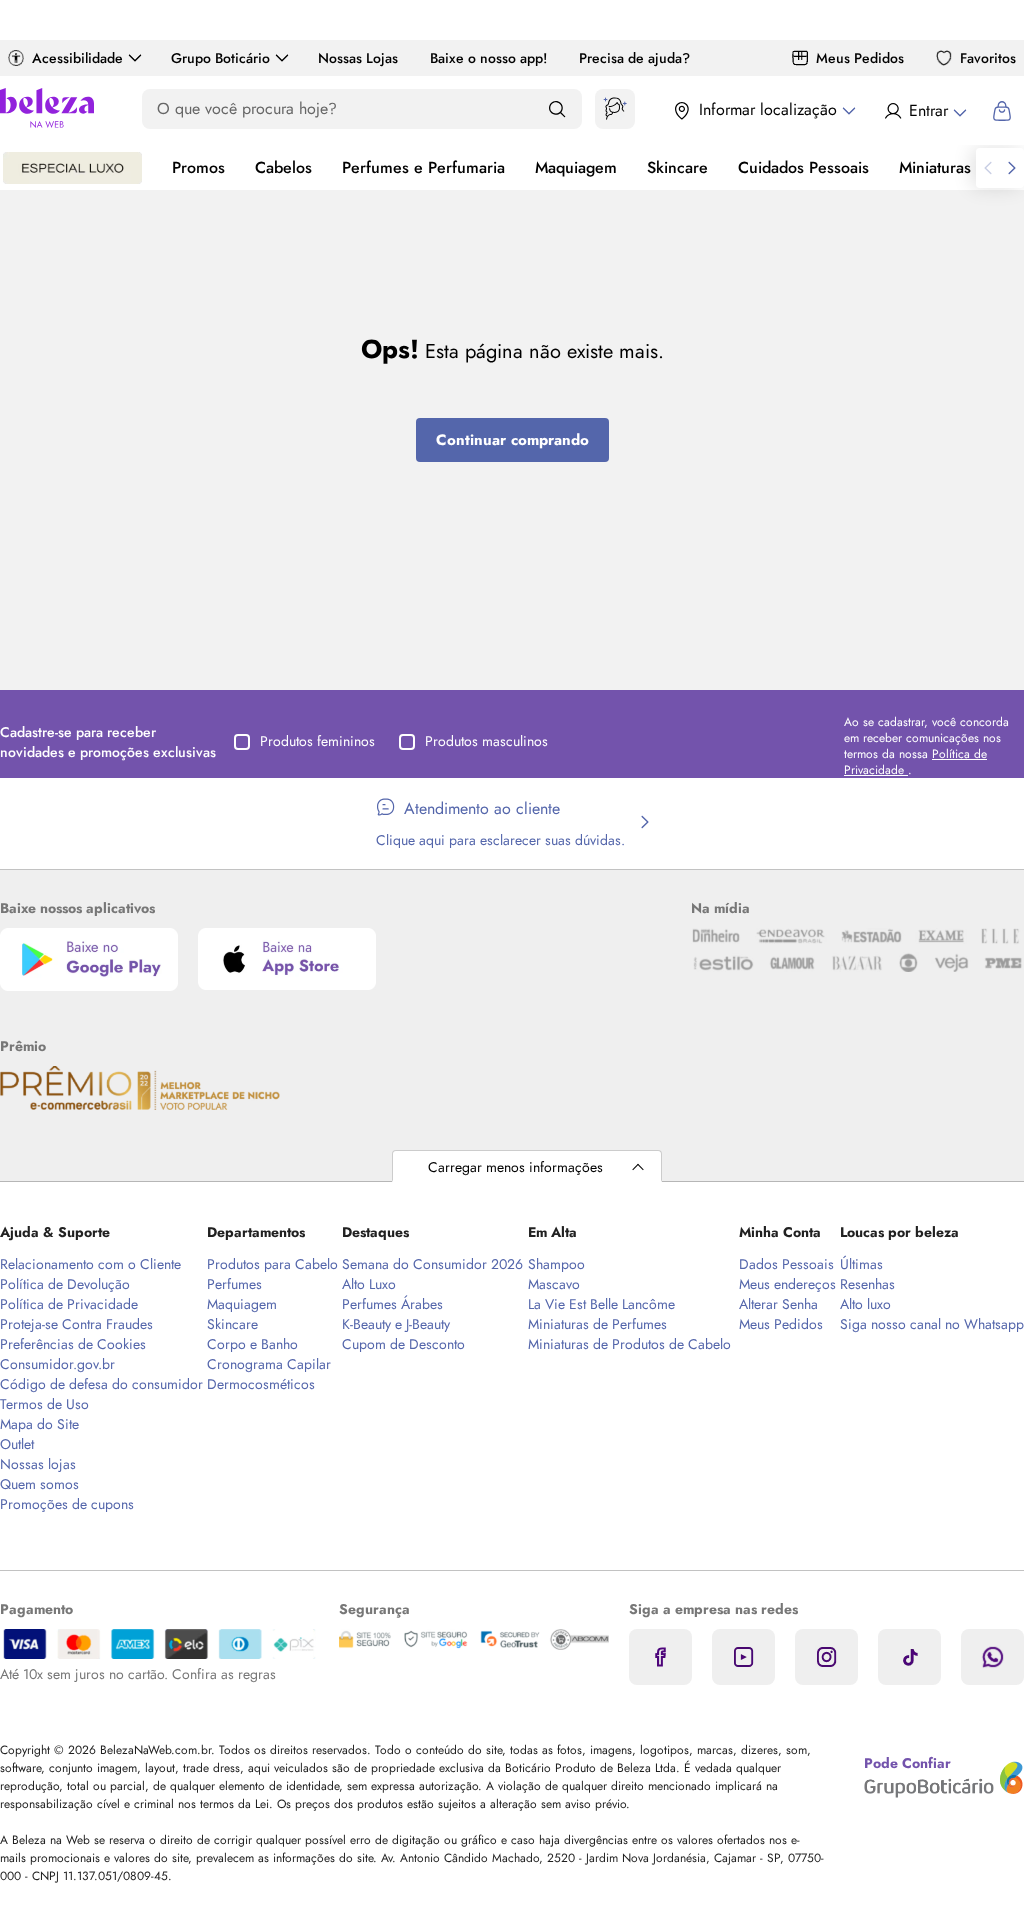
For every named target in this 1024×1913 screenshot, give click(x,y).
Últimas (861, 1264)
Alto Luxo (369, 1284)
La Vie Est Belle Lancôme (601, 1304)
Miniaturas (935, 167)
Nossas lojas (38, 1464)
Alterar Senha (778, 1304)
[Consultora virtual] (615, 109)
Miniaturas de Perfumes (597, 1324)
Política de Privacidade (69, 1304)
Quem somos (39, 1484)
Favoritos (988, 58)
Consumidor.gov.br (57, 1364)
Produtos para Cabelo (272, 1264)
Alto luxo (865, 1304)
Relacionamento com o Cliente (90, 1264)
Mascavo (554, 1284)
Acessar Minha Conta (924, 111)
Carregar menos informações (515, 1167)
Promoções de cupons (67, 1504)
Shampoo (556, 1264)
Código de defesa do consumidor (101, 1384)
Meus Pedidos (860, 58)
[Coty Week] (72, 168)
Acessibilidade (77, 58)
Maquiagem (576, 167)
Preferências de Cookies (73, 1344)
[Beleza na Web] (47, 110)
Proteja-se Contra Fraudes (76, 1324)
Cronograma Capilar (269, 1364)
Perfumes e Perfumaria (423, 167)
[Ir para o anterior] (988, 168)
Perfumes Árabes (392, 1304)
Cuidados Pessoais (803, 167)
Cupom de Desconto (403, 1344)
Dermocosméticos (261, 1384)
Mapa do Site (39, 1424)
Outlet (17, 1444)
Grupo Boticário (220, 58)
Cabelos (283, 167)
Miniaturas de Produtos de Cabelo (629, 1344)
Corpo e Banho (252, 1344)
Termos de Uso (44, 1404)
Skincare (677, 167)
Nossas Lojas (358, 58)
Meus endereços (787, 1284)
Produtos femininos (317, 741)
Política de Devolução (65, 1284)
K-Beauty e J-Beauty (396, 1324)
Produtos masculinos (486, 741)
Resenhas (867, 1284)
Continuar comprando (512, 440)
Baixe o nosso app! (488, 58)
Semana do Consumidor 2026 (432, 1264)
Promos (198, 167)
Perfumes (234, 1284)
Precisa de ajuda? (634, 58)
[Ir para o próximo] (1012, 168)
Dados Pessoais (786, 1264)
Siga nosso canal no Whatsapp (932, 1324)
